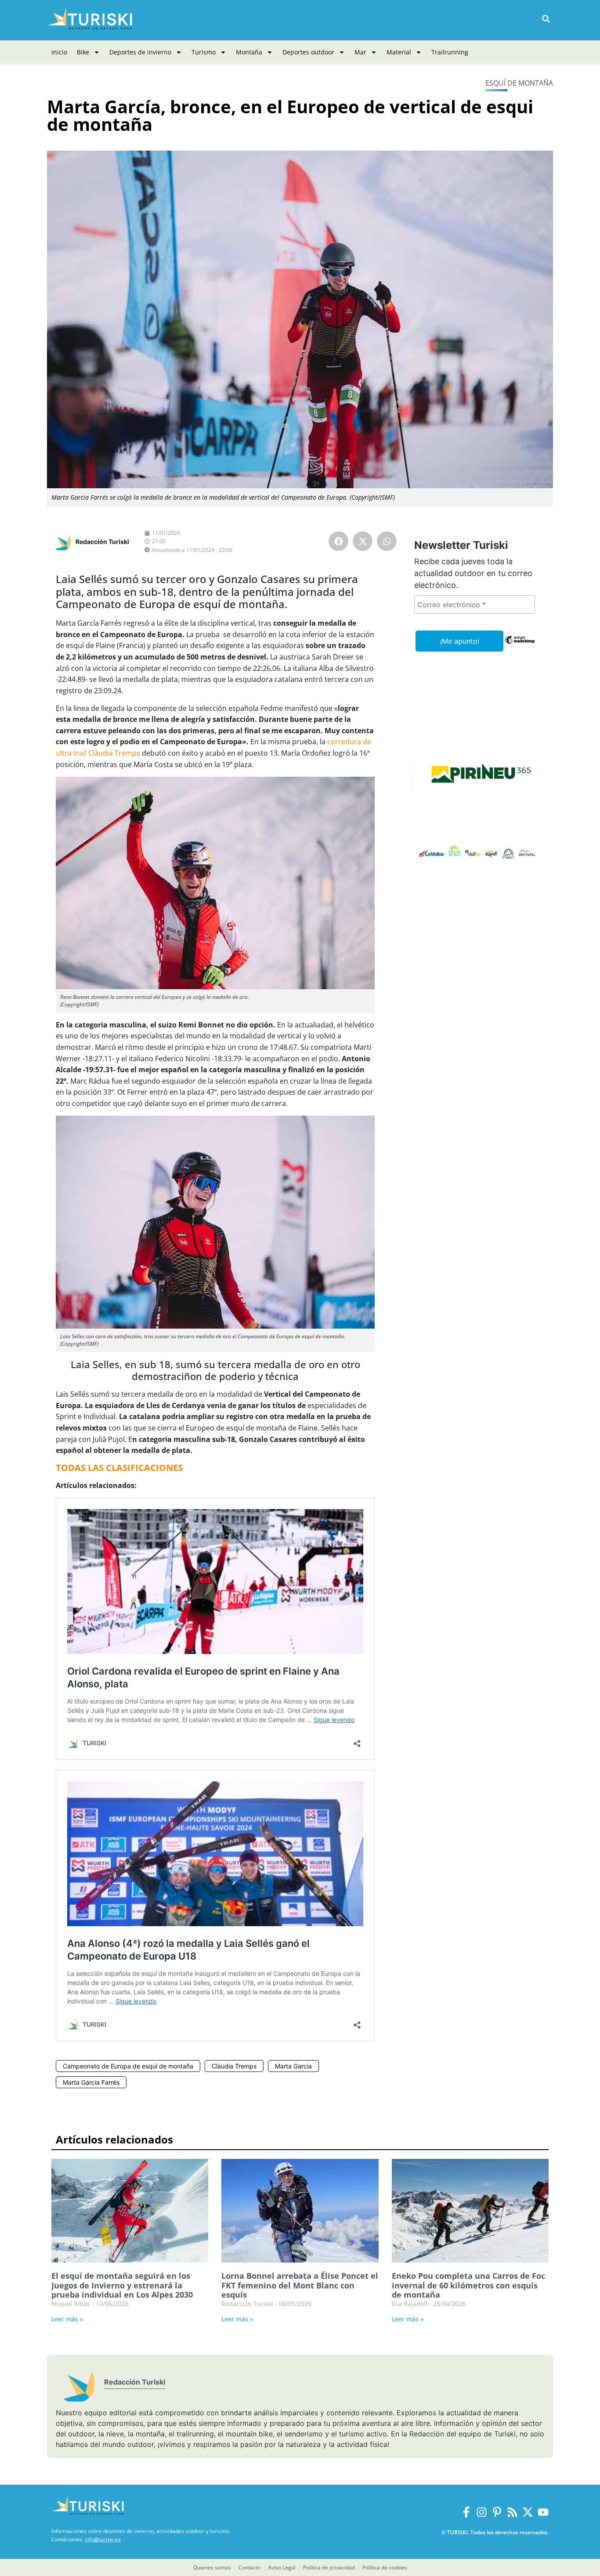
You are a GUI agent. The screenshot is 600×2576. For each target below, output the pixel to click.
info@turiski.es (103, 2539)
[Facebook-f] (466, 2512)
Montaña (249, 52)
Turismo (204, 52)
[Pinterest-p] (497, 2512)
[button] (546, 19)
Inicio (59, 52)
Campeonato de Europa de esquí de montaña (128, 2066)
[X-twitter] (528, 2512)
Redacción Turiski (102, 542)
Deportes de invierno (140, 52)
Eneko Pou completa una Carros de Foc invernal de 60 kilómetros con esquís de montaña (468, 2285)
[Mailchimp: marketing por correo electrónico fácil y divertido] (520, 646)
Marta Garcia (293, 2066)
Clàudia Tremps (234, 2066)
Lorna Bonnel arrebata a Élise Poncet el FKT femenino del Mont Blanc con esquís (300, 2285)
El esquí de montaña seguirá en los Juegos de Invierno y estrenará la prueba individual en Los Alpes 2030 (122, 2285)
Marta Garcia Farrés (91, 2082)
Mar (360, 52)
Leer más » (67, 2319)
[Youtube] (543, 2512)
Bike (83, 52)
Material (399, 52)
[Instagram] (482, 2512)
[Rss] (512, 2512)
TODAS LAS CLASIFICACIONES (119, 1468)
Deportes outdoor (308, 52)
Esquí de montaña (519, 83)
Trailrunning (450, 52)
